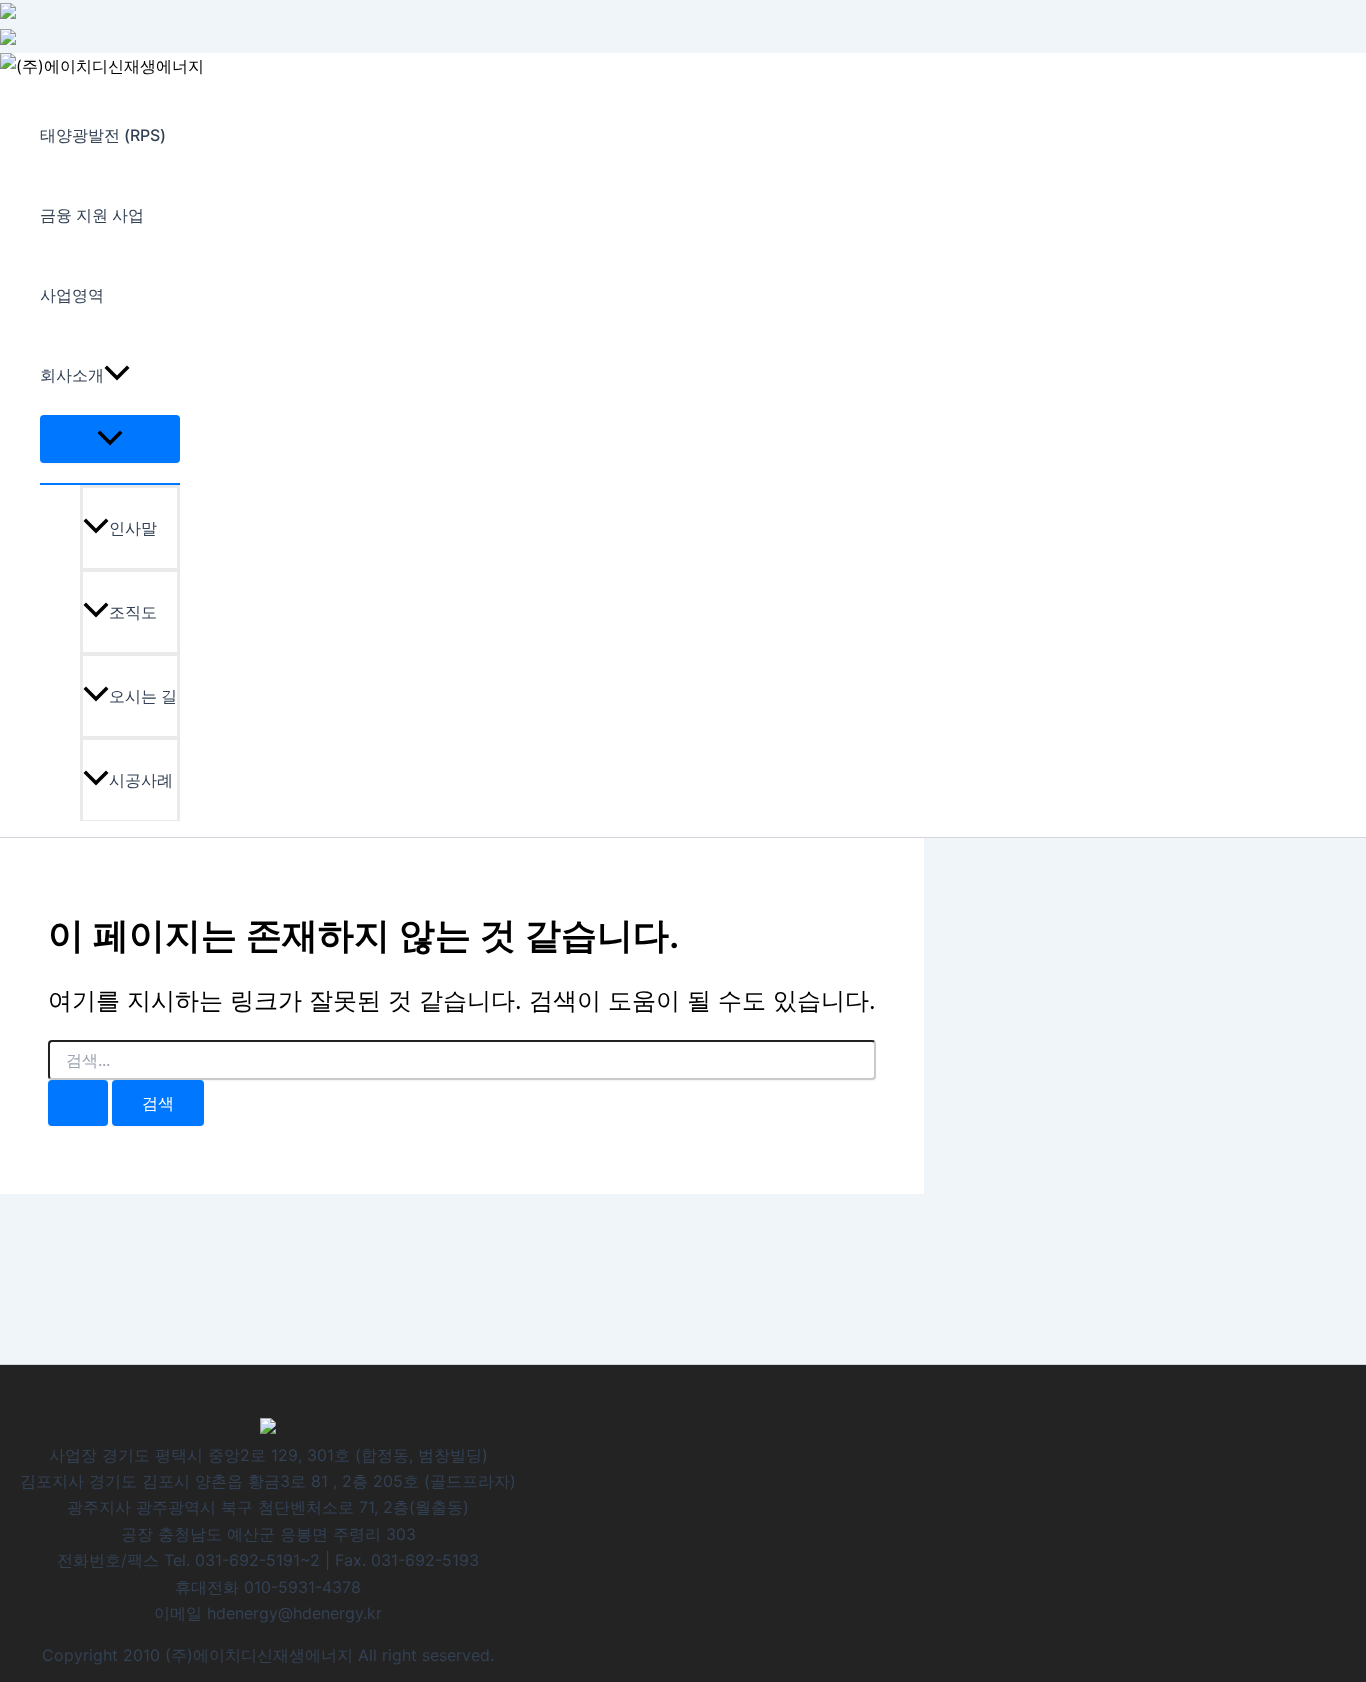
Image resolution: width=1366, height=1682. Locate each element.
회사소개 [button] (72, 375)
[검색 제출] (78, 1103)
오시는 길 (143, 696)
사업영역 (72, 295)
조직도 (133, 612)
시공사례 (141, 780)
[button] (117, 375)
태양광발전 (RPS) (103, 135)
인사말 (133, 528)
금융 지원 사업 (92, 215)
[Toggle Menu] (110, 439)
